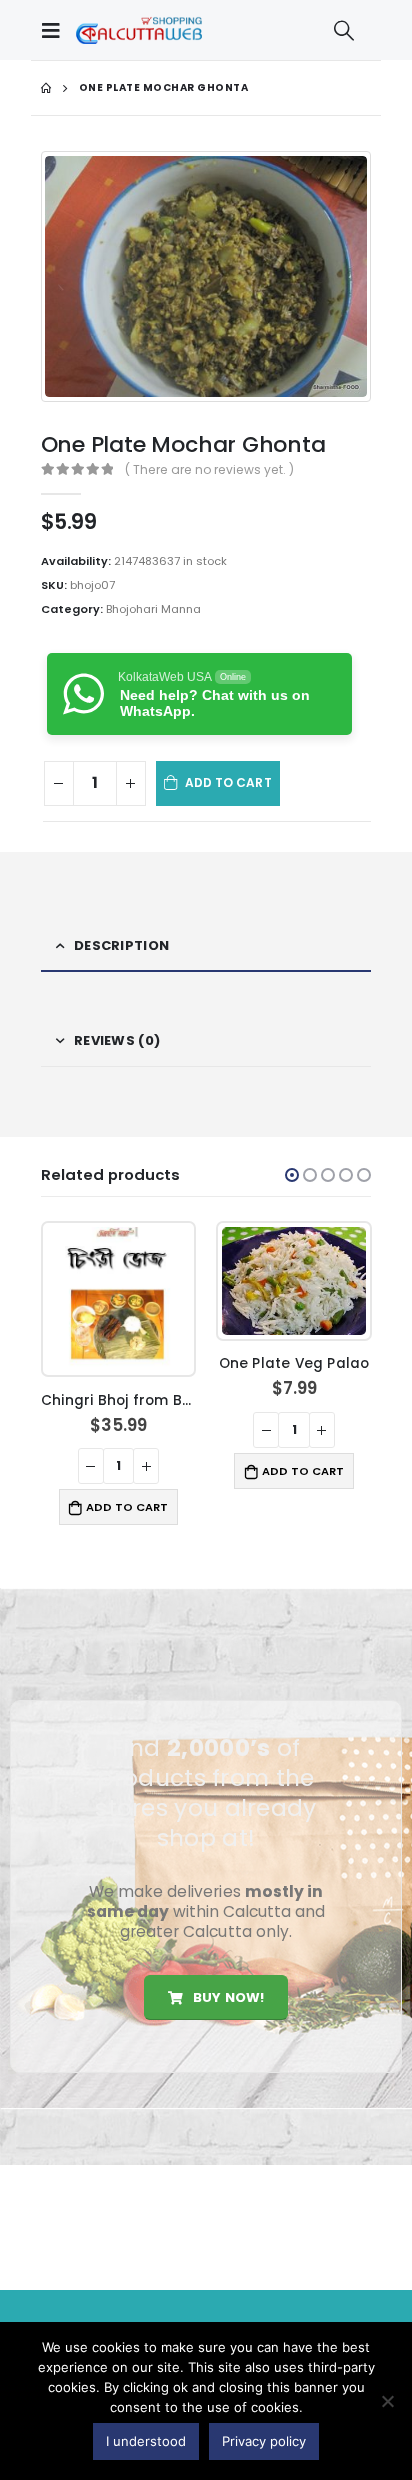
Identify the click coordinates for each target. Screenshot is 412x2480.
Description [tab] (121, 945)
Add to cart (228, 782)
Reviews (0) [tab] (117, 1040)
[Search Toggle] (344, 30)
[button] (292, 1175)
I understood (146, 2441)
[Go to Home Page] (46, 88)
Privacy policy (264, 2441)
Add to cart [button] (127, 1507)
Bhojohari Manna (153, 609)
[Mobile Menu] (56, 30)
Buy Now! (227, 1997)
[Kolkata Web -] (139, 30)
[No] (387, 2401)
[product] (118, 1299)
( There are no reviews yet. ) (209, 469)
